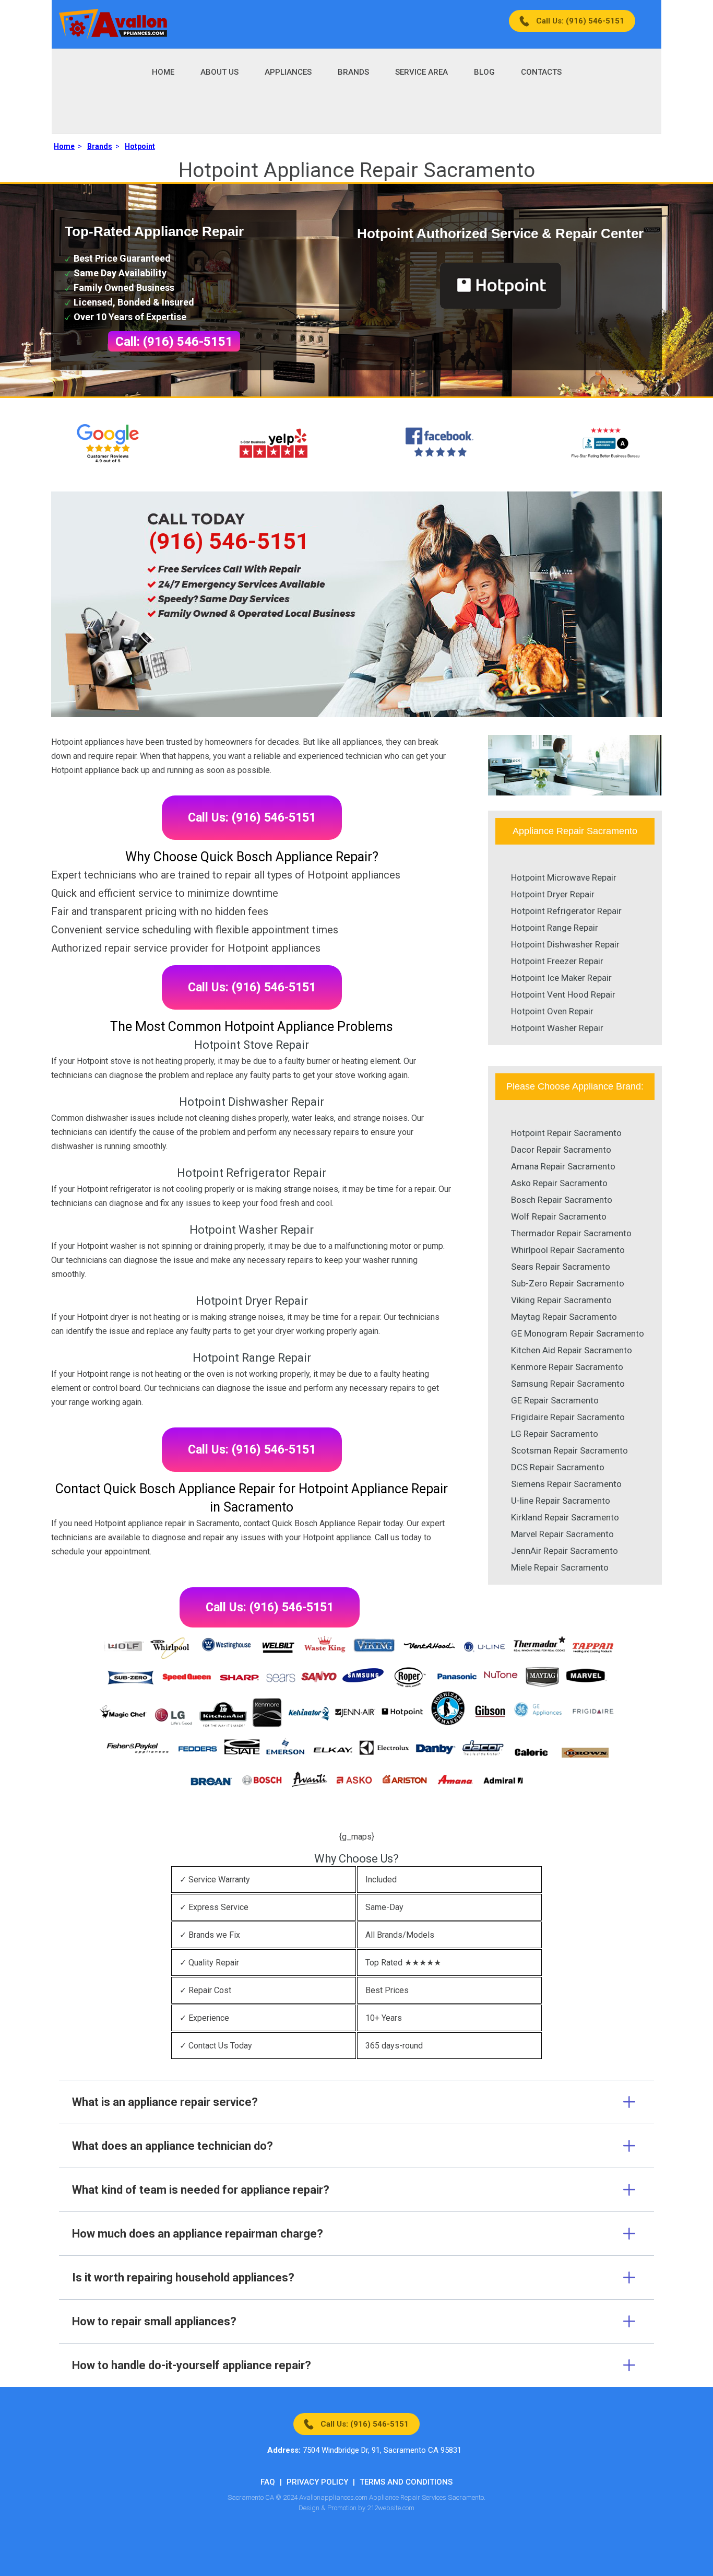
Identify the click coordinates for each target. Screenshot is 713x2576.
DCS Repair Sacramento (558, 1467)
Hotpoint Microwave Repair (564, 877)
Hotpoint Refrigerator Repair (566, 911)
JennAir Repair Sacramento (565, 1551)
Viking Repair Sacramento (561, 1300)
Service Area (421, 72)
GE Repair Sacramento (555, 1400)
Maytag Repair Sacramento (564, 1317)
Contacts (541, 72)
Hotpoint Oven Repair (552, 1011)
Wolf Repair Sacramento (559, 1216)
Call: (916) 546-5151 (174, 342)
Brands (353, 72)
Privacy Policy (317, 2482)
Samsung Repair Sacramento (568, 1384)
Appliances (288, 72)
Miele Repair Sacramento (560, 1567)
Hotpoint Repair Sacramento (566, 1133)
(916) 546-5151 (229, 541)
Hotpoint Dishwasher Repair (565, 944)
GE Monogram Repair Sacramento (578, 1333)
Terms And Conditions (406, 2482)
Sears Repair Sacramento (561, 1267)
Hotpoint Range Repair (555, 928)
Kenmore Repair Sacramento (567, 1367)
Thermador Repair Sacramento (571, 1233)
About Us (219, 72)
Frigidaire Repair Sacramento (568, 1417)
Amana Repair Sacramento (563, 1166)
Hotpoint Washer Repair (557, 1028)
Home (163, 72)
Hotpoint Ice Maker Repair (561, 978)
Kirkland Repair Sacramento (565, 1517)
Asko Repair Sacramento (559, 1183)
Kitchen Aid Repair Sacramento (572, 1350)
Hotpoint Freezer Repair (557, 961)
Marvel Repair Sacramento (562, 1534)
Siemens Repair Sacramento (566, 1484)
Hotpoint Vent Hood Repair (563, 994)
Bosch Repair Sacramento (562, 1200)
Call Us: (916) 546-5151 (580, 21)
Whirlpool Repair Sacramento (568, 1250)
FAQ (268, 2482)
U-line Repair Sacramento (561, 1501)
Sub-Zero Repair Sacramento (568, 1283)
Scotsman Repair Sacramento (569, 1450)
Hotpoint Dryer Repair (553, 894)
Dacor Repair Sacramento (561, 1150)
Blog (484, 72)
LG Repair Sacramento (555, 1434)
